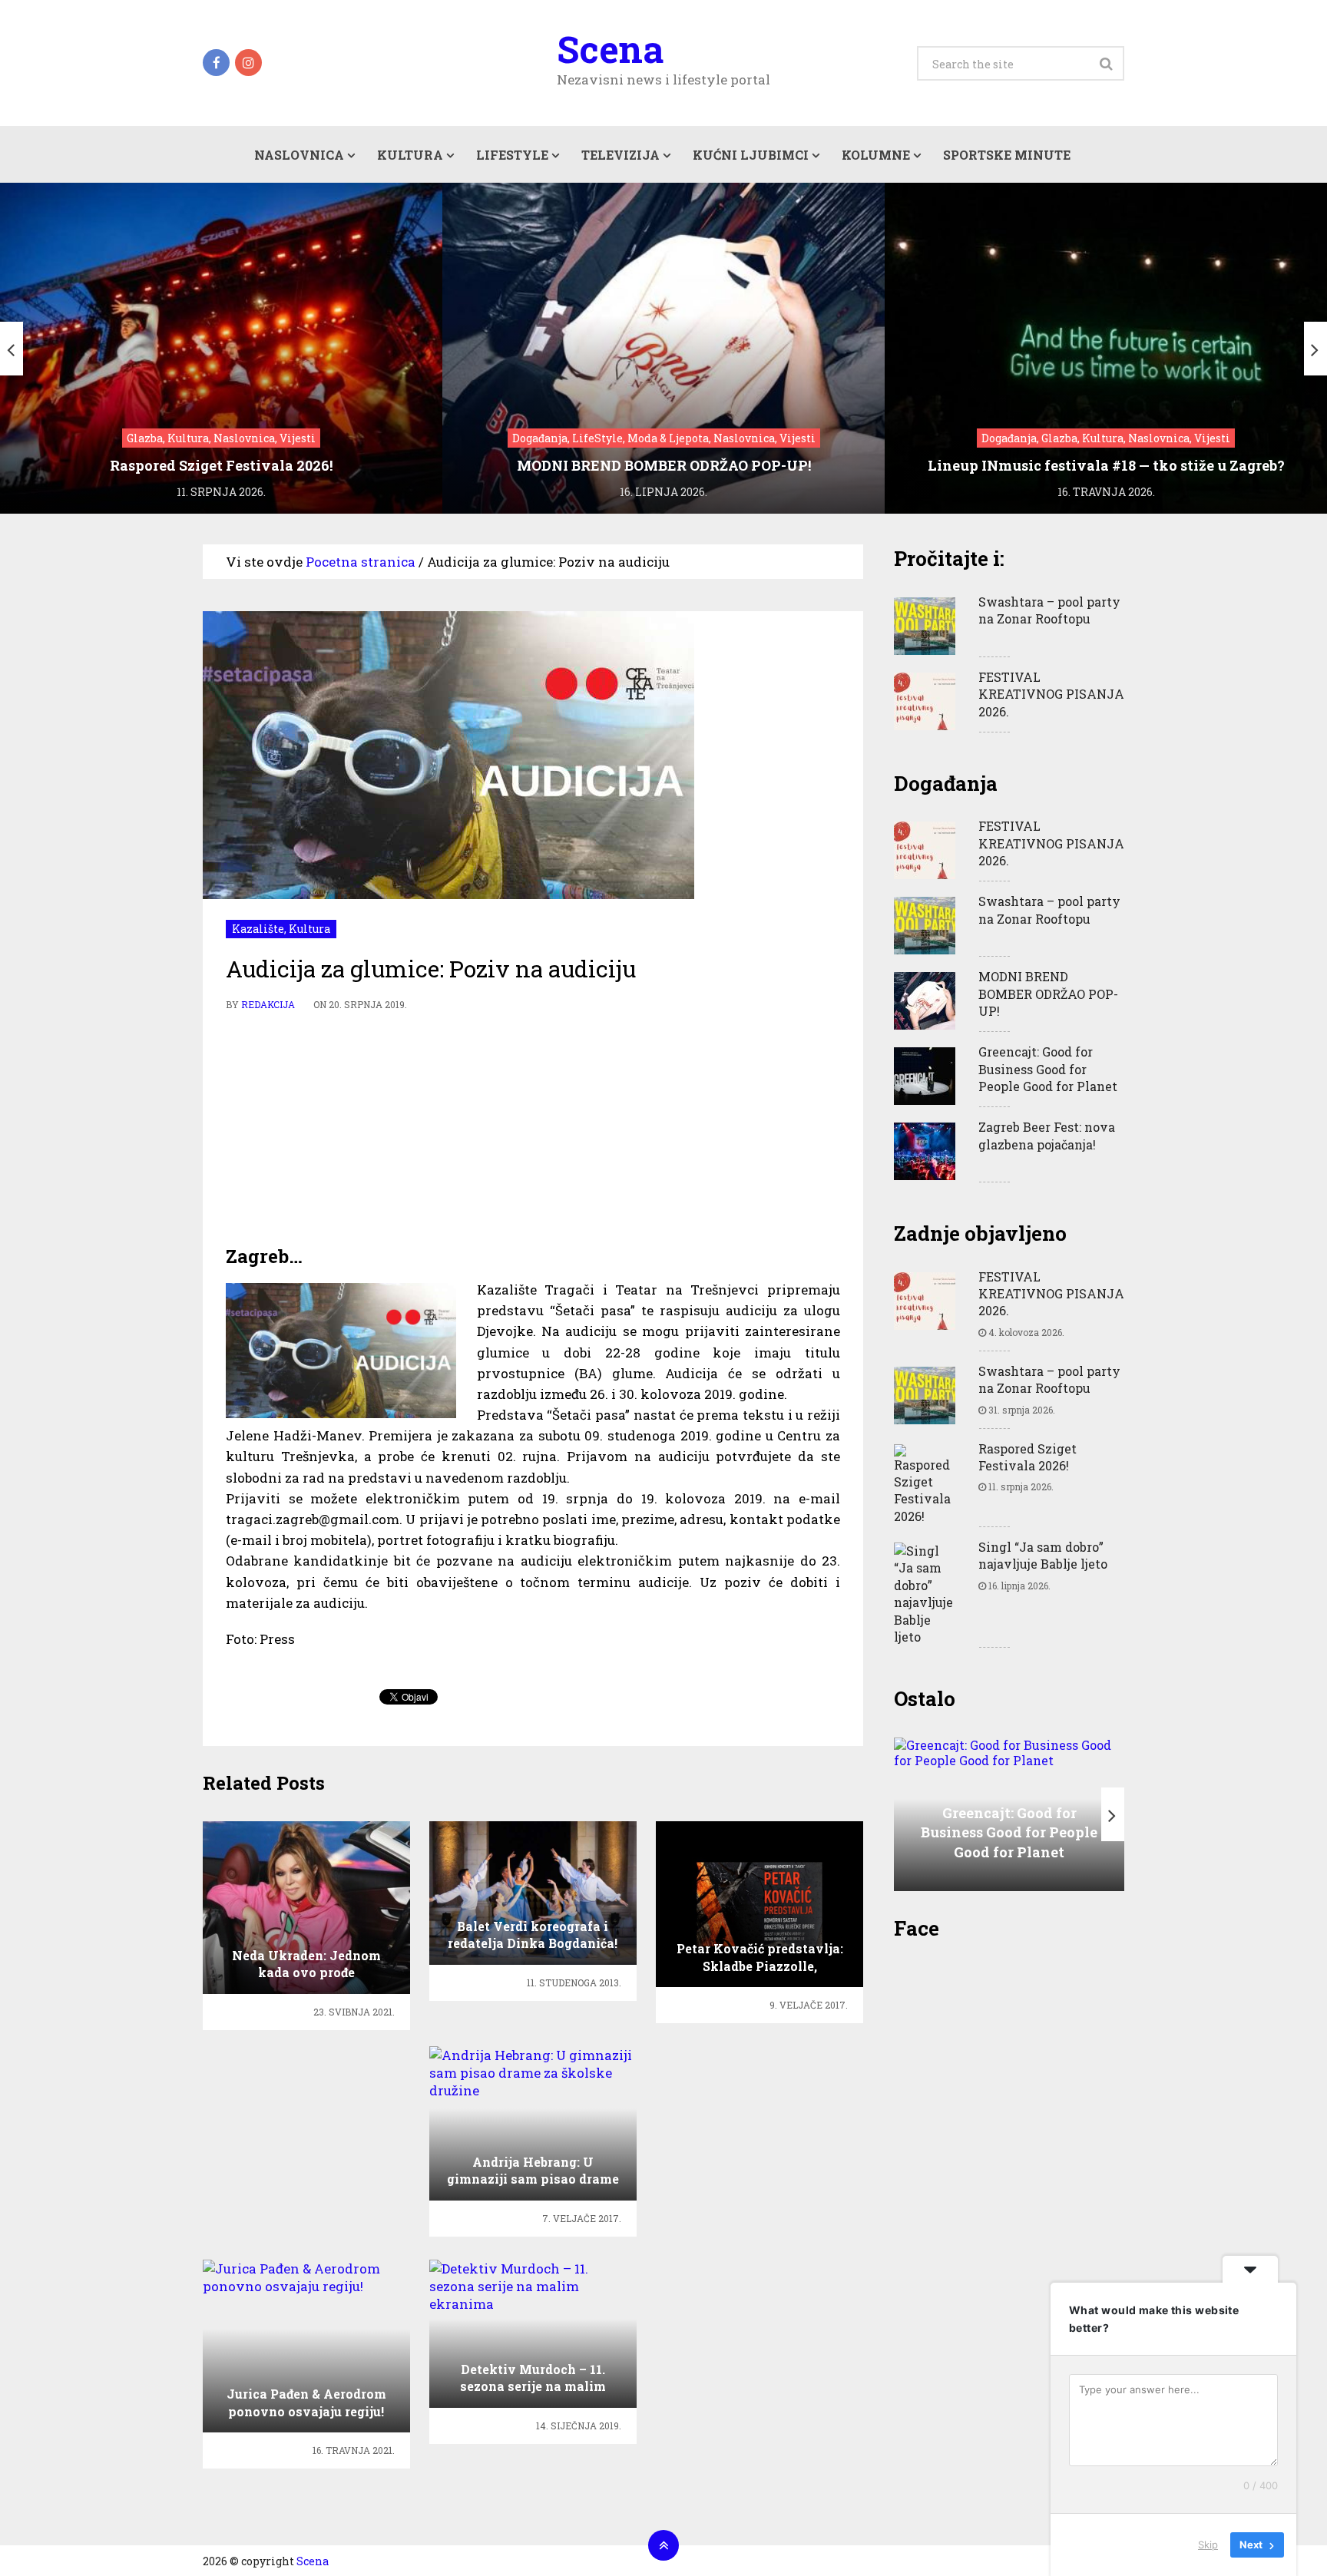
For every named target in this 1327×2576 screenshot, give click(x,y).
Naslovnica (299, 155)
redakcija (268, 1004)
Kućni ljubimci (751, 155)
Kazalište (258, 929)
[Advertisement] (533, 1129)
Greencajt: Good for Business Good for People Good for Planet (1048, 1069)
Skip (1208, 2545)
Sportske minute (1007, 155)
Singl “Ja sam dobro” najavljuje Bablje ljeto (1043, 1555)
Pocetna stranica (361, 562)
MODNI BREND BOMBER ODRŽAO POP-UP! (1048, 994)
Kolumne (876, 155)
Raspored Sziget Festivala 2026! (1028, 1457)
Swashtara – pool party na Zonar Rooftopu (1049, 610)
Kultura (410, 155)
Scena (610, 49)
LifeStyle (512, 155)
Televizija (620, 155)
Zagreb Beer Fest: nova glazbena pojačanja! (1047, 1135)
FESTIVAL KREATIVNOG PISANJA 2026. (1051, 694)
